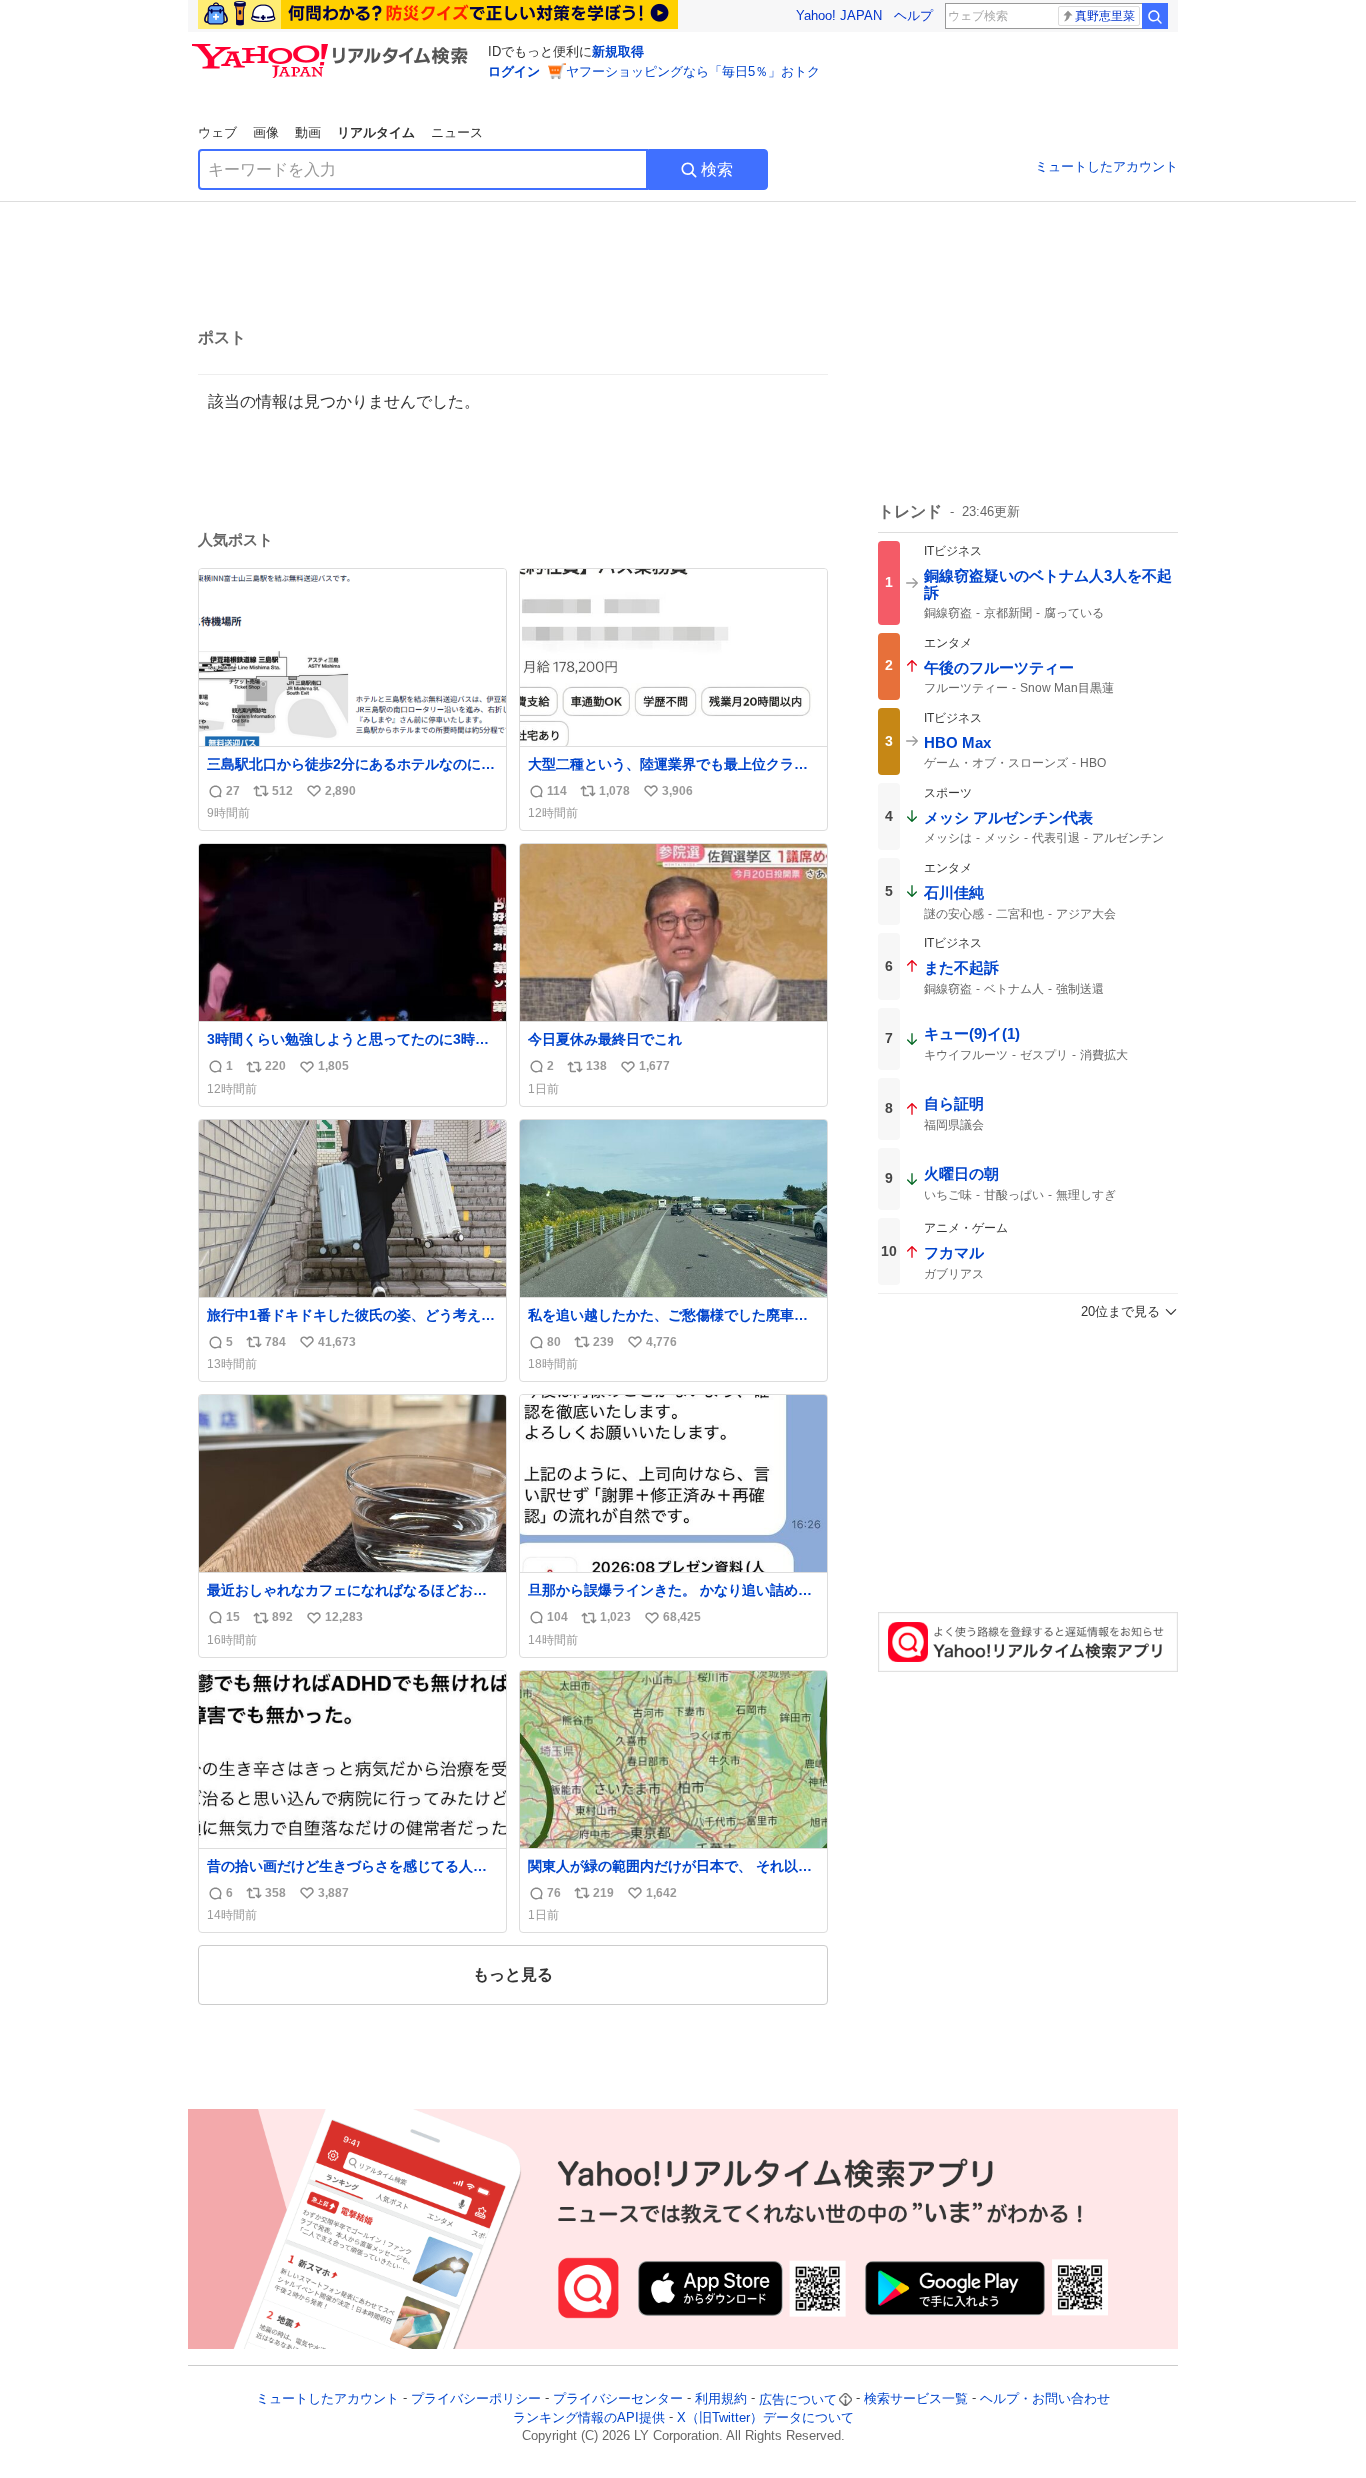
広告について (798, 2399)
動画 (308, 132)
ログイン (514, 71)
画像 (266, 132)
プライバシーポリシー (476, 2399)
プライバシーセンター (618, 2399)
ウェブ (217, 132)
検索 (717, 169)
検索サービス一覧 (916, 2399)
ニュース (457, 132)
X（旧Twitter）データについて (765, 2417)
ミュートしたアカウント (1106, 166)
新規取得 (618, 51)
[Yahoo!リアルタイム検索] (333, 49)
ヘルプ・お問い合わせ (1045, 2399)
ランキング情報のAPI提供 (589, 2417)
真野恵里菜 (1105, 16)
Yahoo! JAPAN (839, 15)
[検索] (1155, 16)
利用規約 (721, 2399)
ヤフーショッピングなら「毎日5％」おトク (693, 71)
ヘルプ (913, 15)
